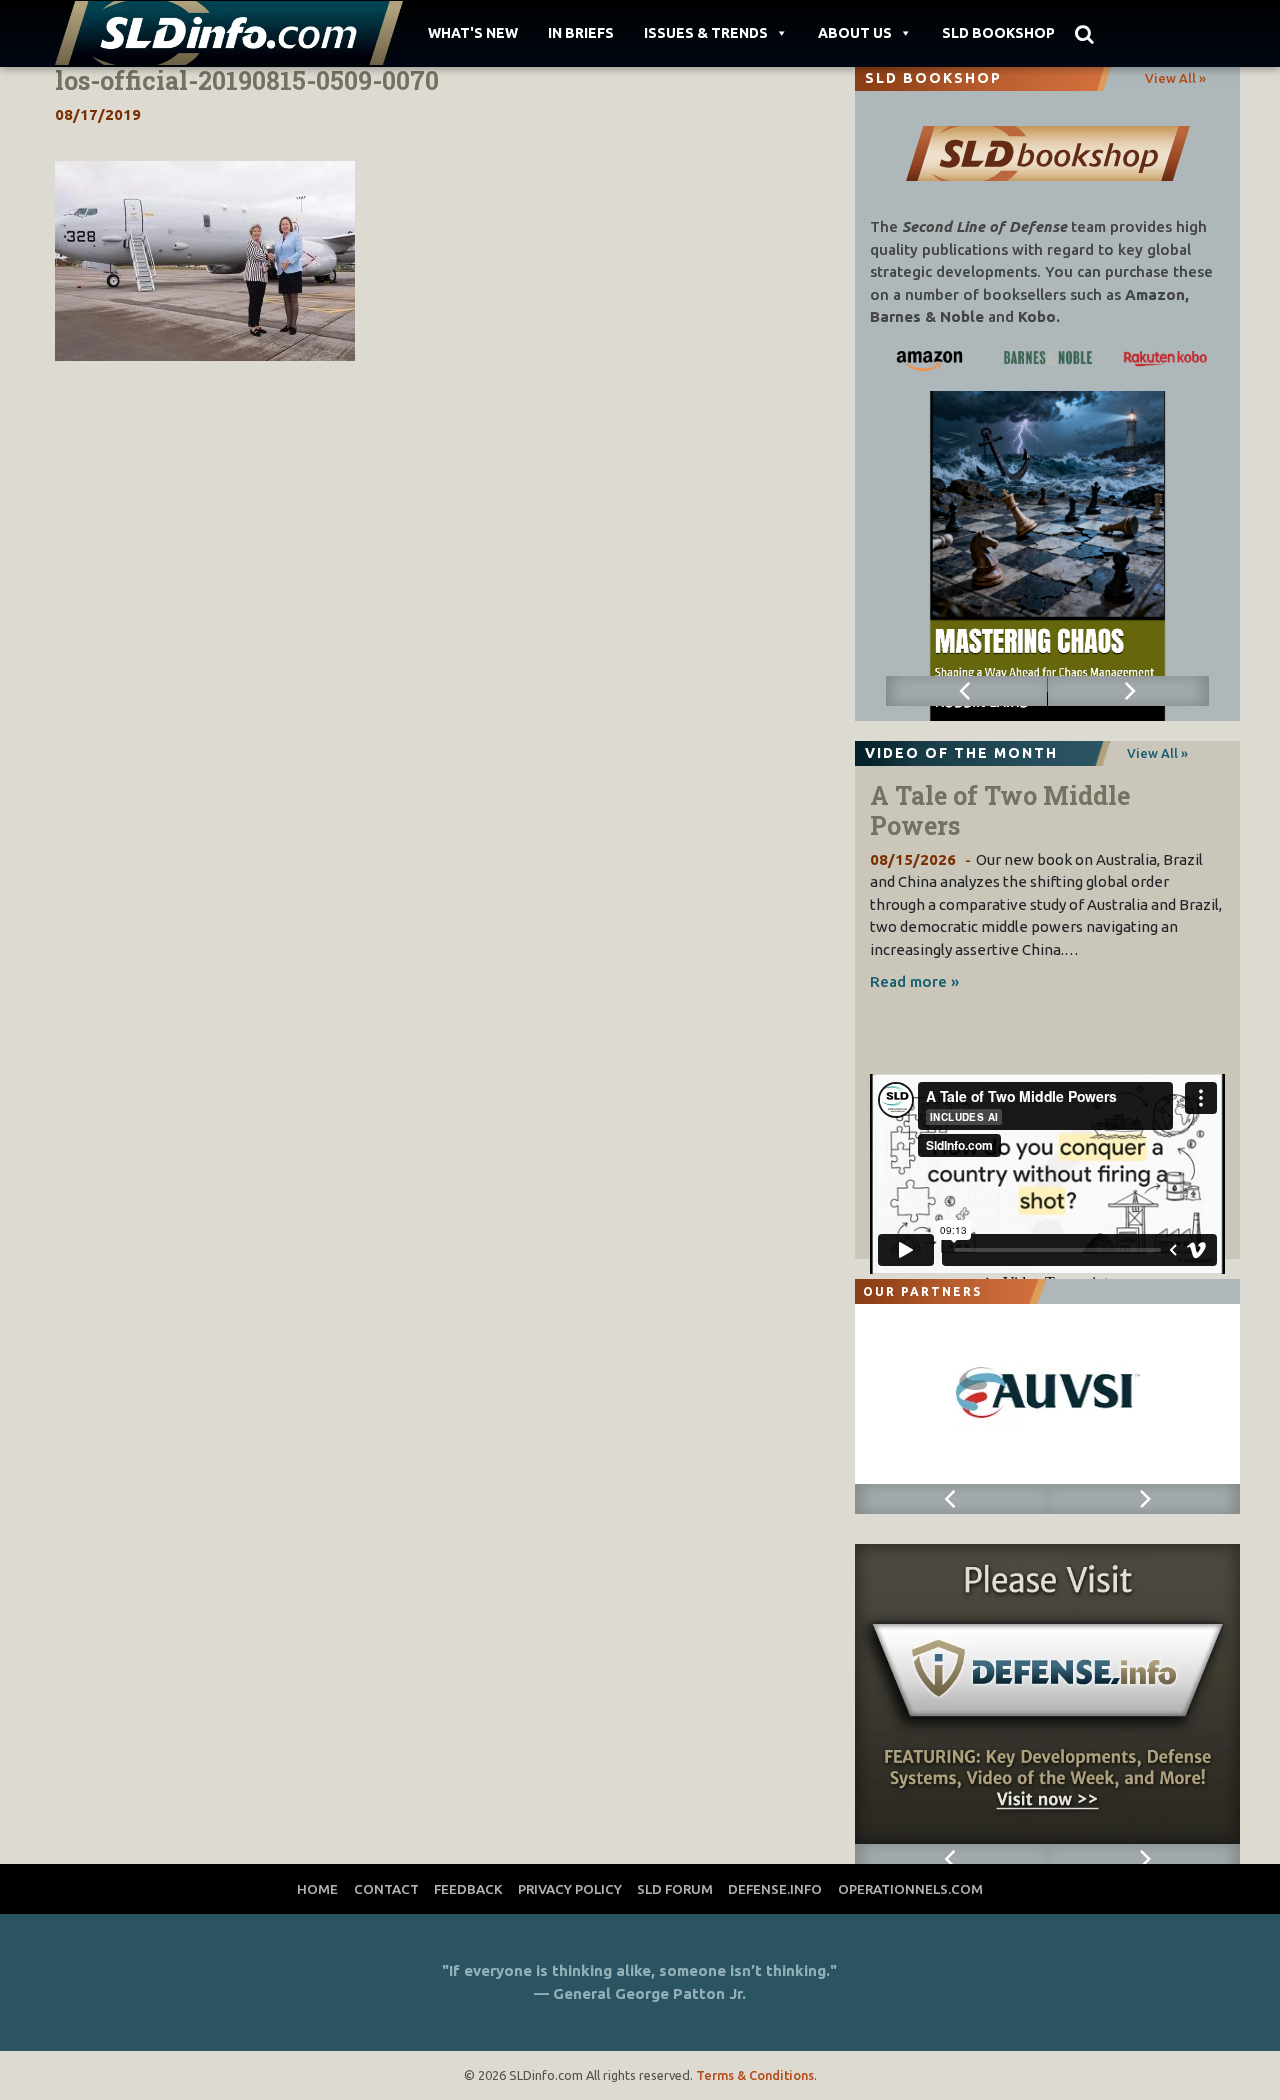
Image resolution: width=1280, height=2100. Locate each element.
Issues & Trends (706, 33)
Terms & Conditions (755, 2075)
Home (317, 1889)
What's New (473, 33)
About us (855, 33)
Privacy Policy (570, 1889)
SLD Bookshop (998, 33)
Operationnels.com (910, 1889)
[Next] (1129, 691)
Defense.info (775, 1889)
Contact (386, 1889)
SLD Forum (675, 1889)
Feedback (468, 1889)
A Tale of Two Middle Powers (1000, 810)
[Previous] (967, 691)
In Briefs (581, 33)
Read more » (914, 981)
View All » (1175, 78)
